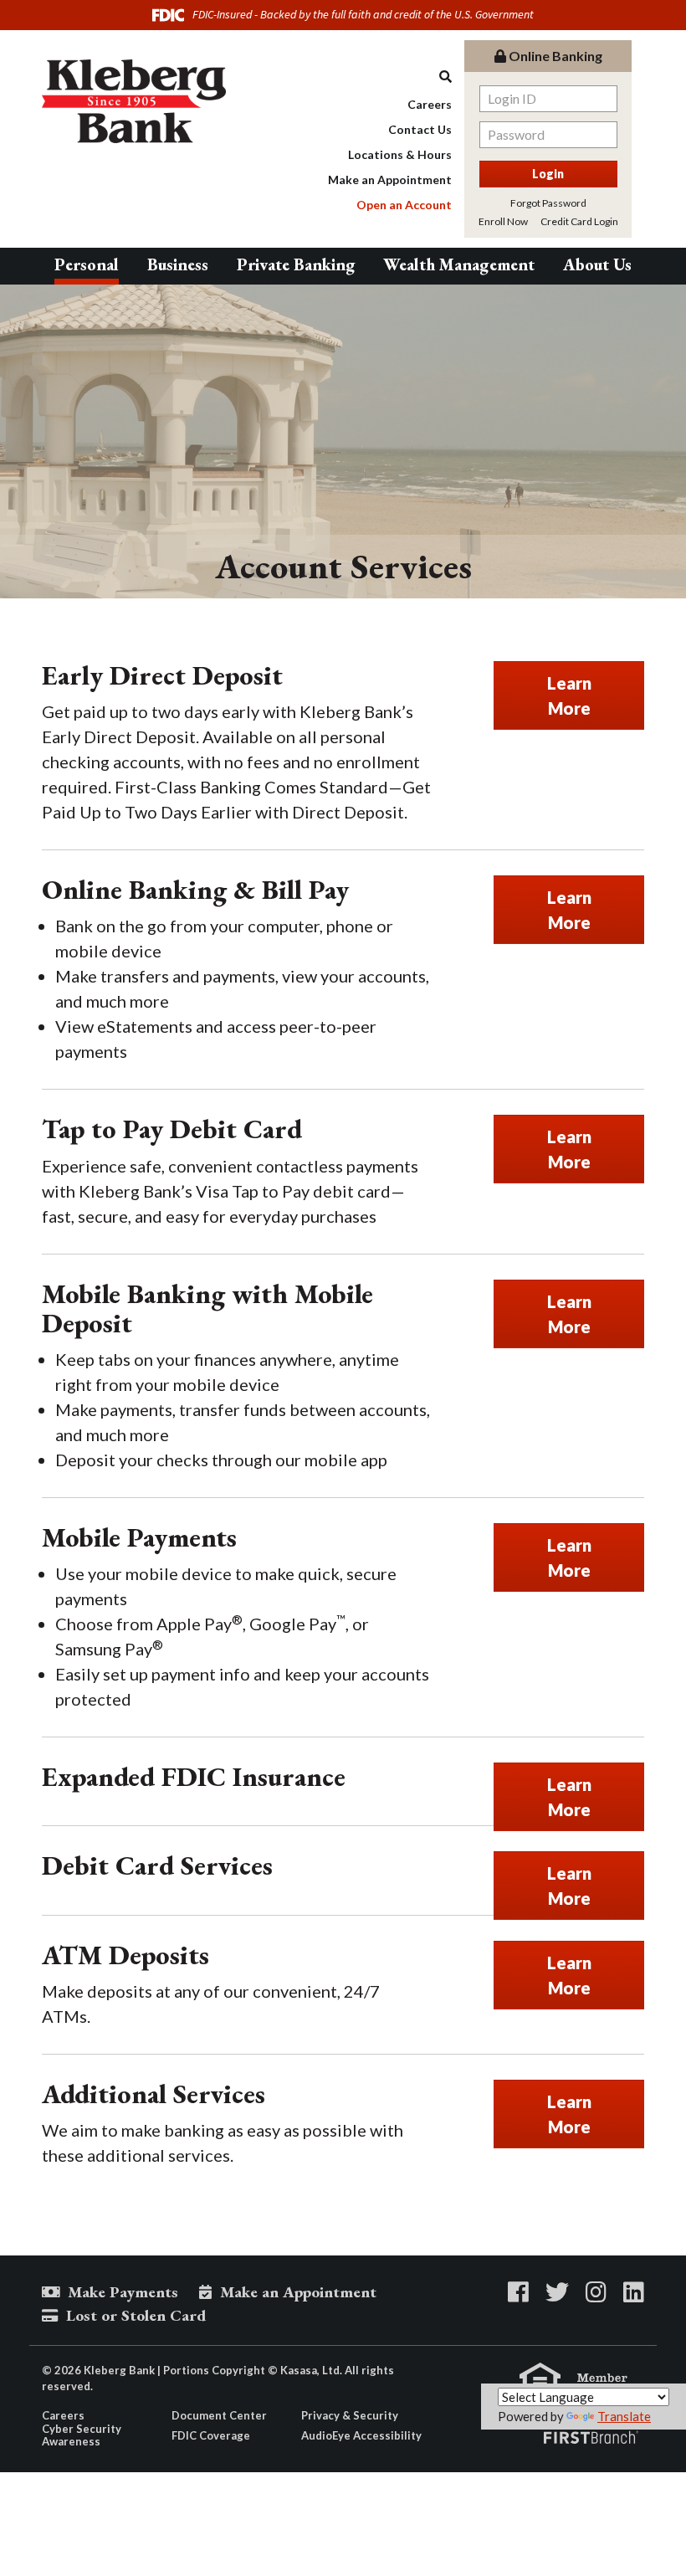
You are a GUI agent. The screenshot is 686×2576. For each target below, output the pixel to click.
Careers (430, 104)
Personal (87, 264)
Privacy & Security (350, 2415)
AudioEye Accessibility (361, 2435)
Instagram (596, 2292)
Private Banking (296, 264)
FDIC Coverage (211, 2435)
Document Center (219, 2415)
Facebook (518, 2292)
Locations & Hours (400, 154)
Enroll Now (503, 221)
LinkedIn (634, 2292)
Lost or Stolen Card (136, 2315)
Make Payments (123, 2292)
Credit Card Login (579, 221)
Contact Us (420, 129)
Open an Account (404, 205)
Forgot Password (548, 203)
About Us (597, 264)
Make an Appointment (390, 180)
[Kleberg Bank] (134, 100)
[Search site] (390, 77)
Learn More (569, 695)
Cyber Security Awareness (82, 2435)
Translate (624, 2416)
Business (178, 264)
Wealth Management (459, 264)
